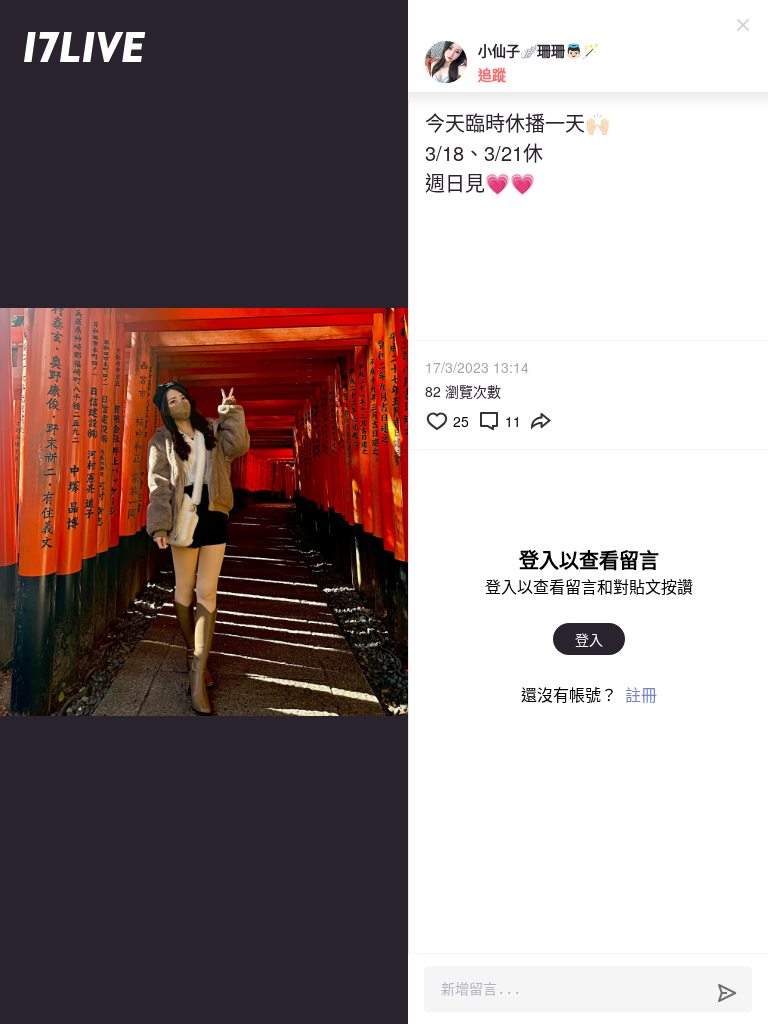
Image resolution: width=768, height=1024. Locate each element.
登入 (589, 639)
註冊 (641, 694)
